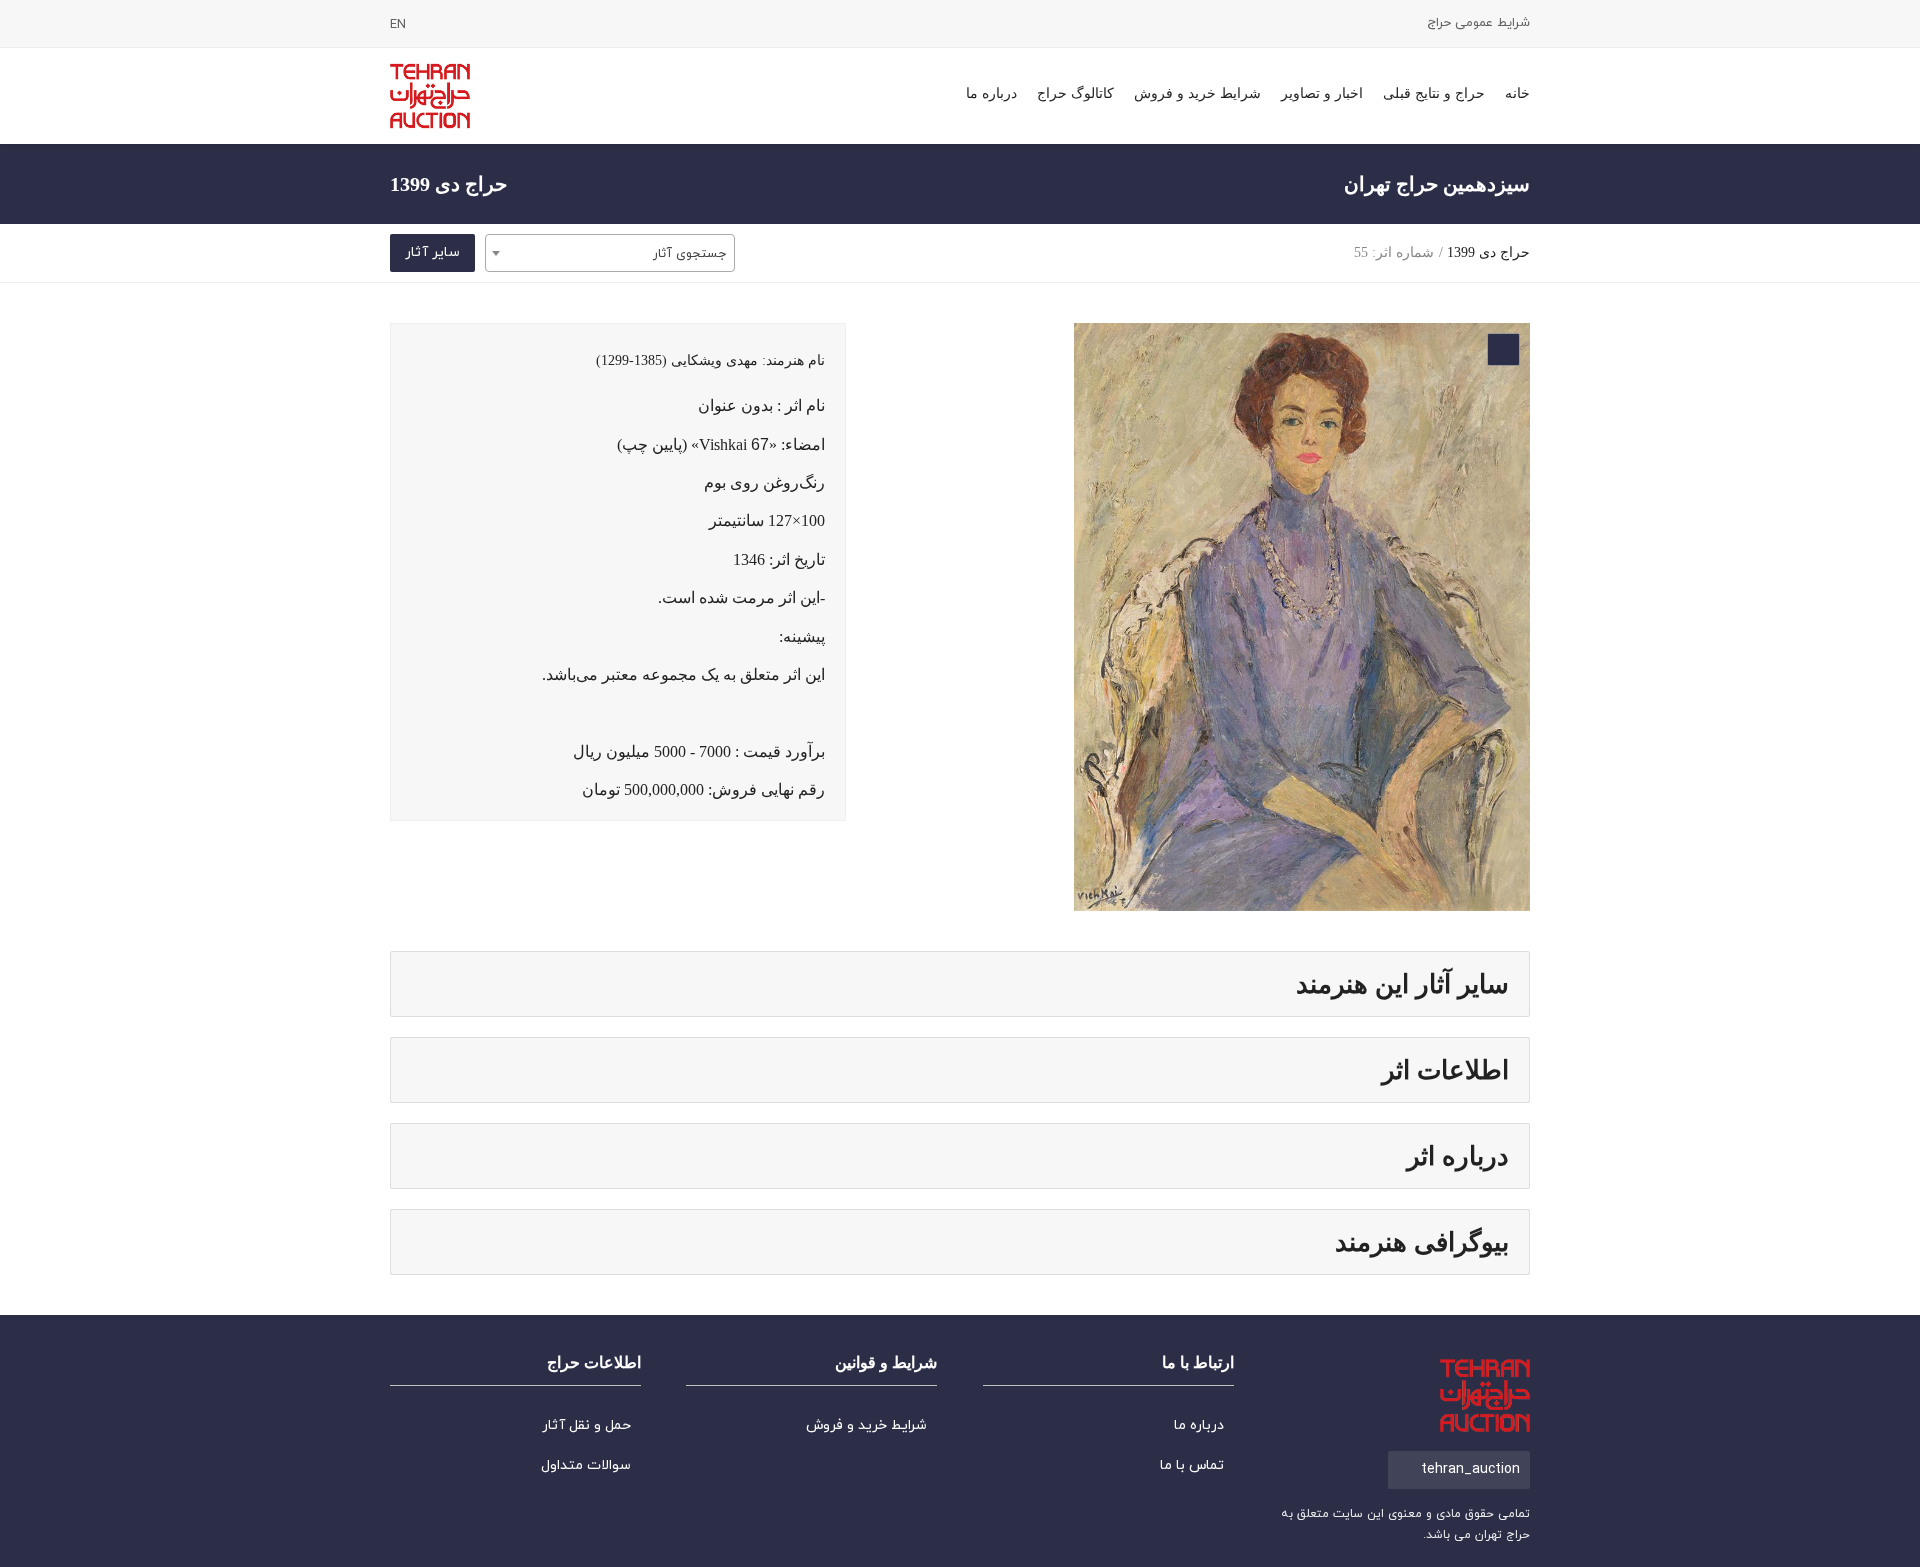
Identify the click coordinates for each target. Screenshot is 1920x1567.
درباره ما (991, 93)
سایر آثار (432, 252)
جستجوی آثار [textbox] (689, 254)
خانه (1517, 93)
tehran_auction (1470, 1469)
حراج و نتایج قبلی (1434, 93)
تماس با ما (1192, 1465)
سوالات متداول (586, 1465)
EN (398, 25)
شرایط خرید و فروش (1197, 93)
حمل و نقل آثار (586, 1425)
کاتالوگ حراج (1075, 93)
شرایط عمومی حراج (1478, 23)
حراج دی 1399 (1488, 252)
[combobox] (610, 253)
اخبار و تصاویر (1322, 93)
